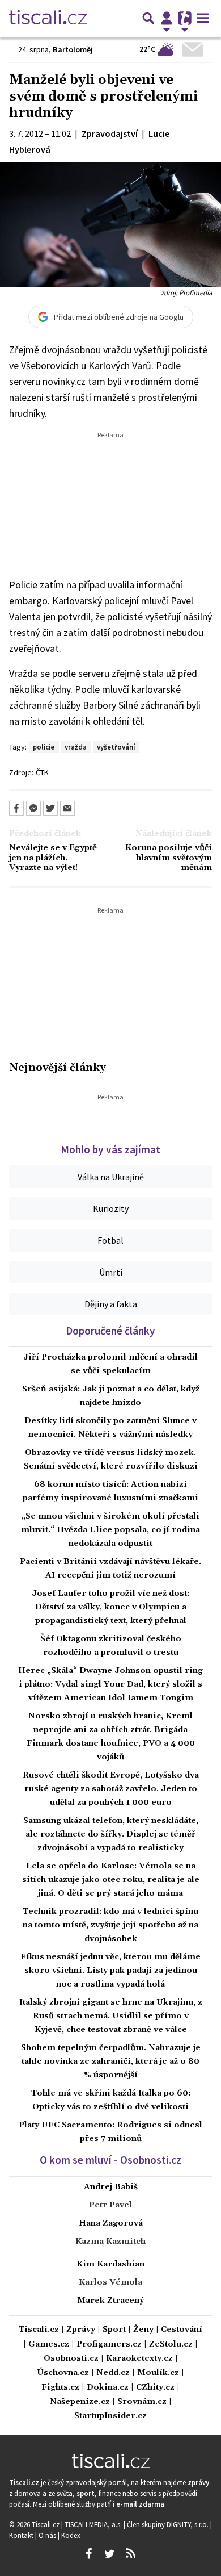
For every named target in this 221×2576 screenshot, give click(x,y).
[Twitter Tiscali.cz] (109, 2554)
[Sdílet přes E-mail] (67, 808)
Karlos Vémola (110, 2282)
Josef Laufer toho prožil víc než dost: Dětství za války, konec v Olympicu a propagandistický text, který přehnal (110, 1607)
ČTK (42, 772)
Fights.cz (60, 2388)
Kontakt (22, 2535)
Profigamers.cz (109, 2345)
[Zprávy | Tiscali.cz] (48, 18)
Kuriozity (111, 1208)
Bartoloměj (73, 49)
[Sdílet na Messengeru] (33, 808)
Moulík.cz (158, 2373)
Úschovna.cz (63, 2373)
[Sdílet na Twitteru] (50, 808)
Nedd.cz (113, 2373)
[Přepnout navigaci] (167, 18)
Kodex (71, 2535)
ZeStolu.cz (171, 2345)
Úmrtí (111, 1272)
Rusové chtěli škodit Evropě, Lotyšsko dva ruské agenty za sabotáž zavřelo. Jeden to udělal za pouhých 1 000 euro (111, 1789)
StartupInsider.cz (110, 2416)
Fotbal (110, 1240)
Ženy (143, 2330)
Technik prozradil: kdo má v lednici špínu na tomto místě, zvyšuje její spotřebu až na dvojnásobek (110, 1925)
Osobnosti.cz (71, 2359)
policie (44, 747)
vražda (76, 747)
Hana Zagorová (111, 2223)
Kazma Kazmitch (110, 2242)
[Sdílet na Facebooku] (16, 808)
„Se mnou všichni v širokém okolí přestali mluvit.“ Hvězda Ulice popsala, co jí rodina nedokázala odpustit (110, 1530)
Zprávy (81, 2330)
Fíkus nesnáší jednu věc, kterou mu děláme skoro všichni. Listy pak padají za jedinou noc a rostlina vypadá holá (110, 1971)
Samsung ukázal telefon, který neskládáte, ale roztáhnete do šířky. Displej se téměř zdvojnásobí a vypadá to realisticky (111, 1834)
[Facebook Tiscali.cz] (88, 2554)
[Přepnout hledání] (148, 18)
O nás (48, 2535)
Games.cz (49, 2345)
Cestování (182, 2330)
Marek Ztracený (110, 2301)
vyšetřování (116, 747)
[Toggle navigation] (203, 18)
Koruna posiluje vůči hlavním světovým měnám (169, 858)
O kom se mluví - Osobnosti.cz (110, 2160)
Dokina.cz (108, 2388)
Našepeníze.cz (80, 2402)
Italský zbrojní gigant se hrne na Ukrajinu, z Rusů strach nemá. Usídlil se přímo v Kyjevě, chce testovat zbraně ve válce (111, 2016)
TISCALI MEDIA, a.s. (94, 2524)
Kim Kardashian (110, 2264)
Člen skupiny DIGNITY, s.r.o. (169, 2524)
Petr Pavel (110, 2205)
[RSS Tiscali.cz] (130, 2554)
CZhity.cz (155, 2388)
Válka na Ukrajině (111, 1177)
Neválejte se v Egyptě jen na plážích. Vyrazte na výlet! (53, 858)
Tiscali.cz (39, 2330)
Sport (114, 2330)
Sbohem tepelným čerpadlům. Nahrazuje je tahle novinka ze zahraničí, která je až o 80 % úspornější (111, 2061)
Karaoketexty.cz (139, 2359)
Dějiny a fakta (111, 1304)
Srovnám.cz (142, 2402)
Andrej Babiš (111, 2187)
